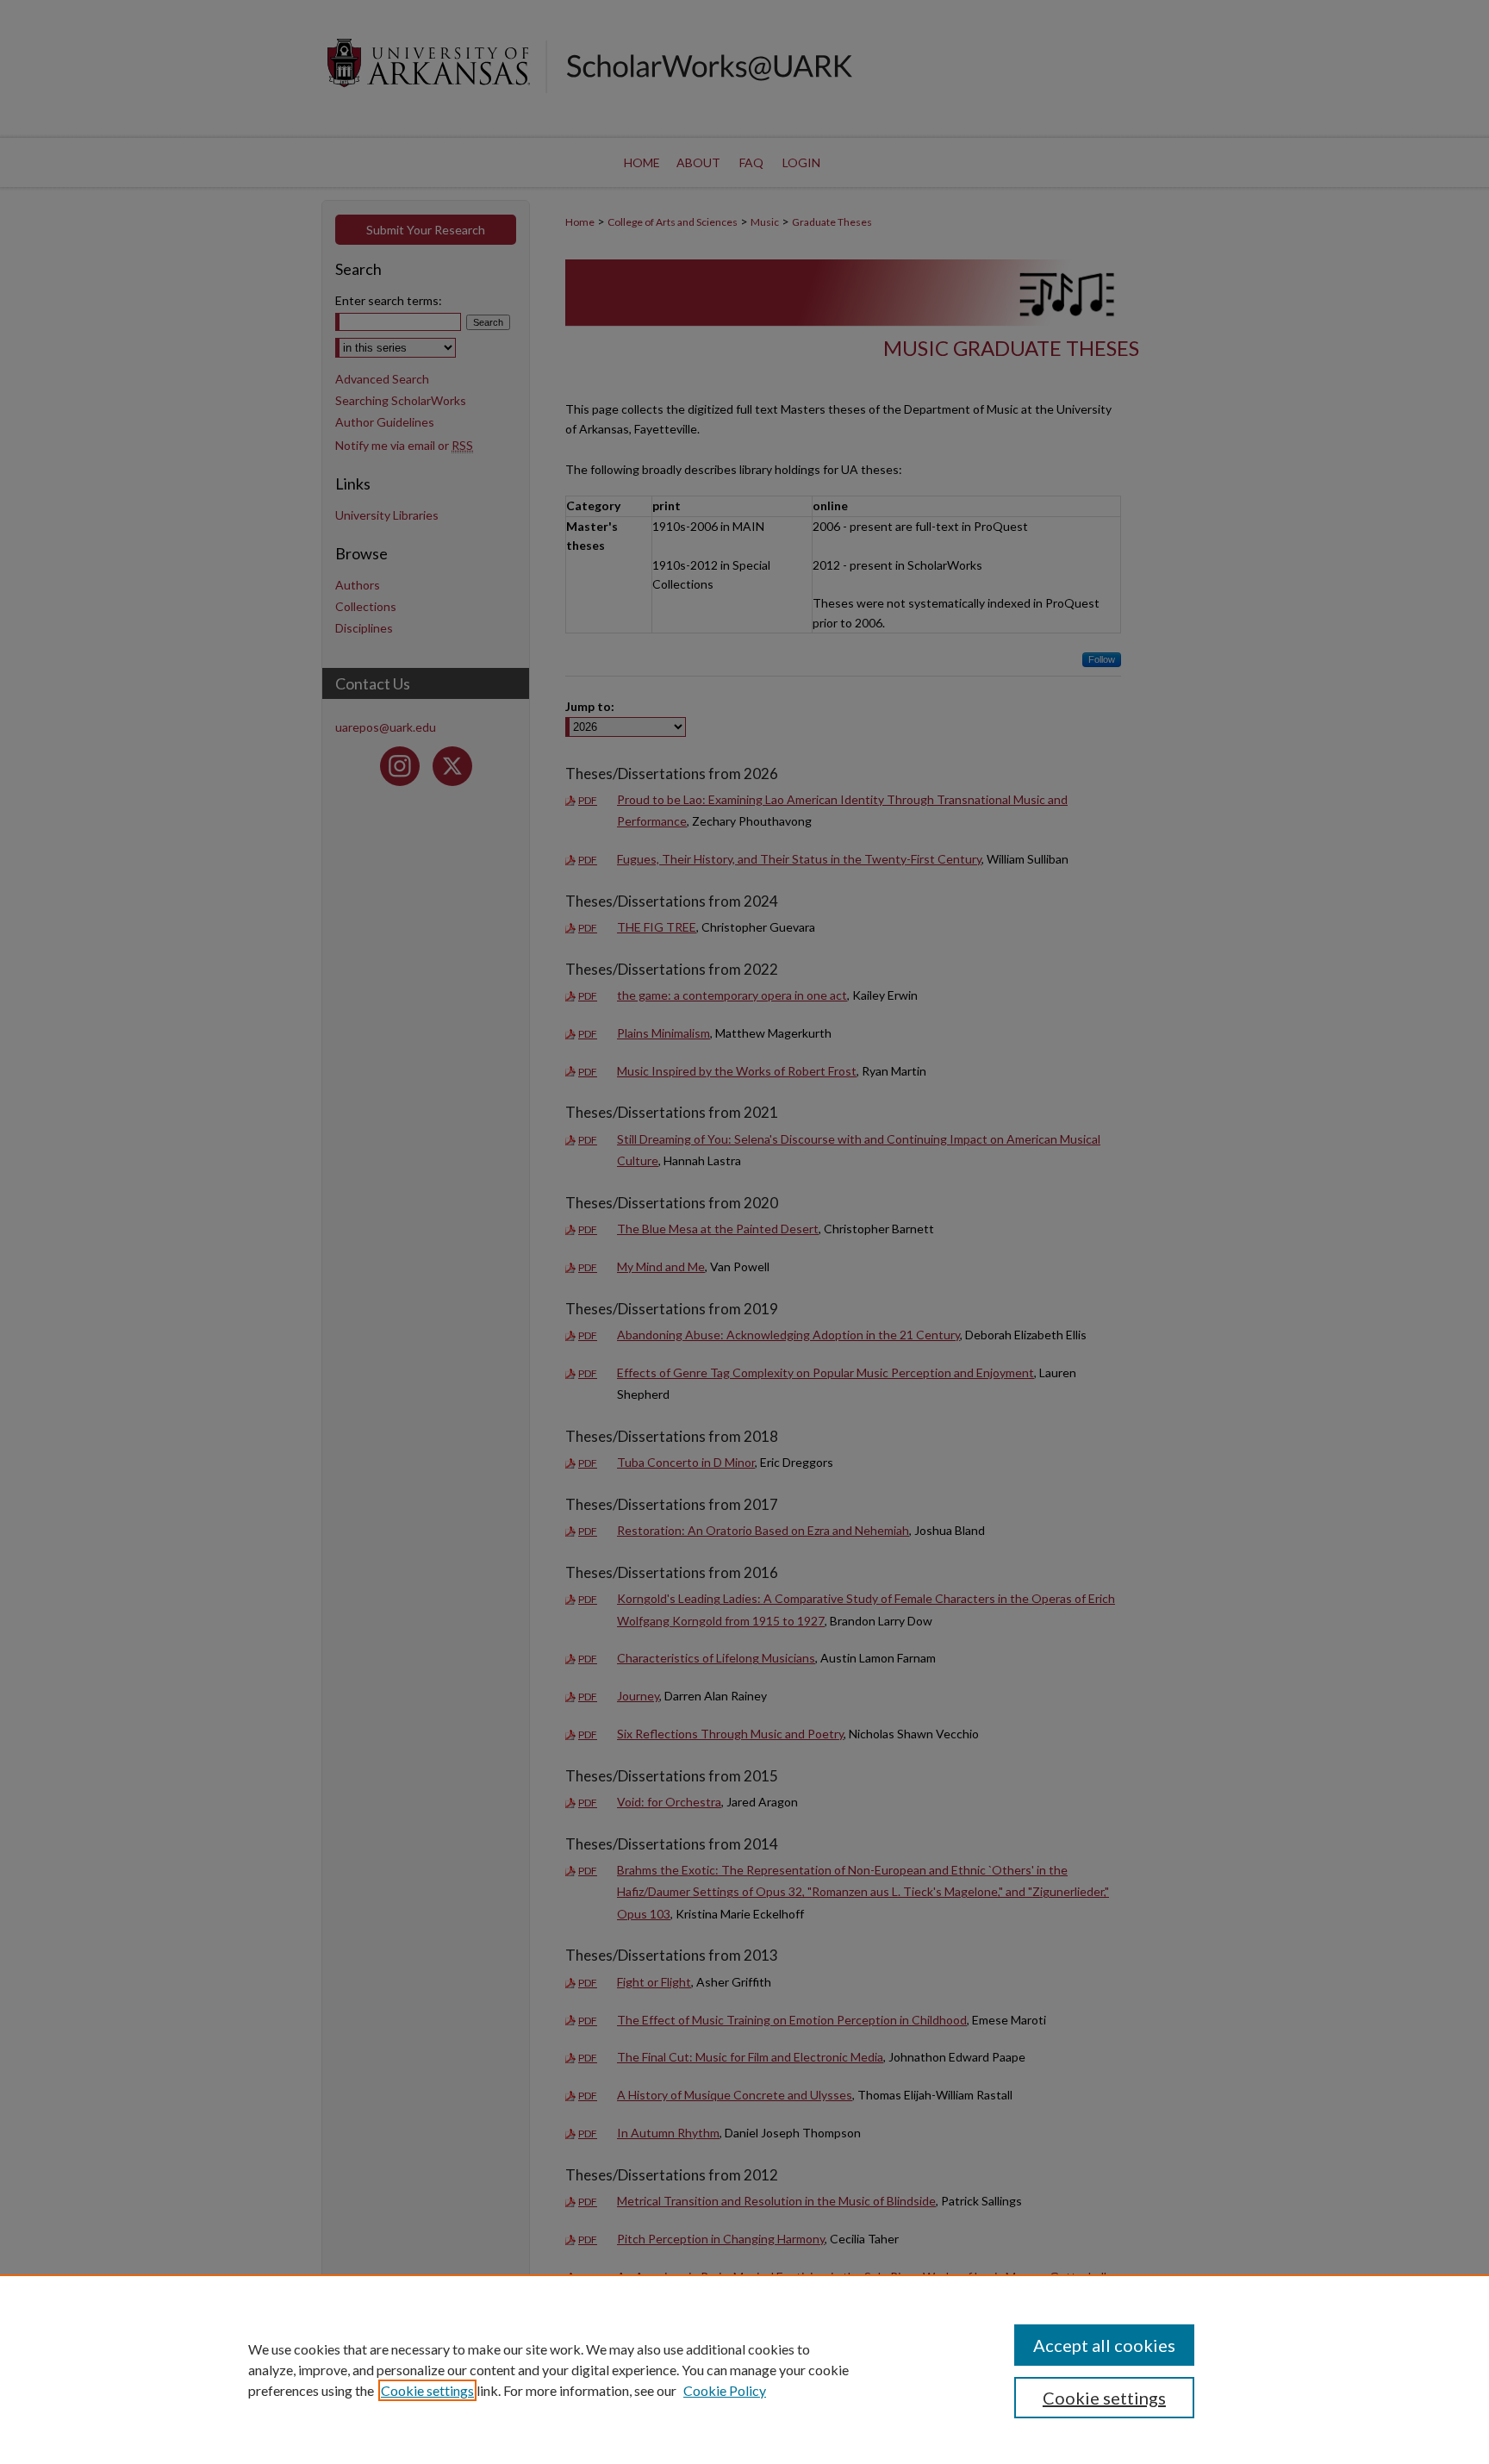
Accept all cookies (1104, 2345)
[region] (744, 2369)
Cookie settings (427, 2390)
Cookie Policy (725, 2390)
